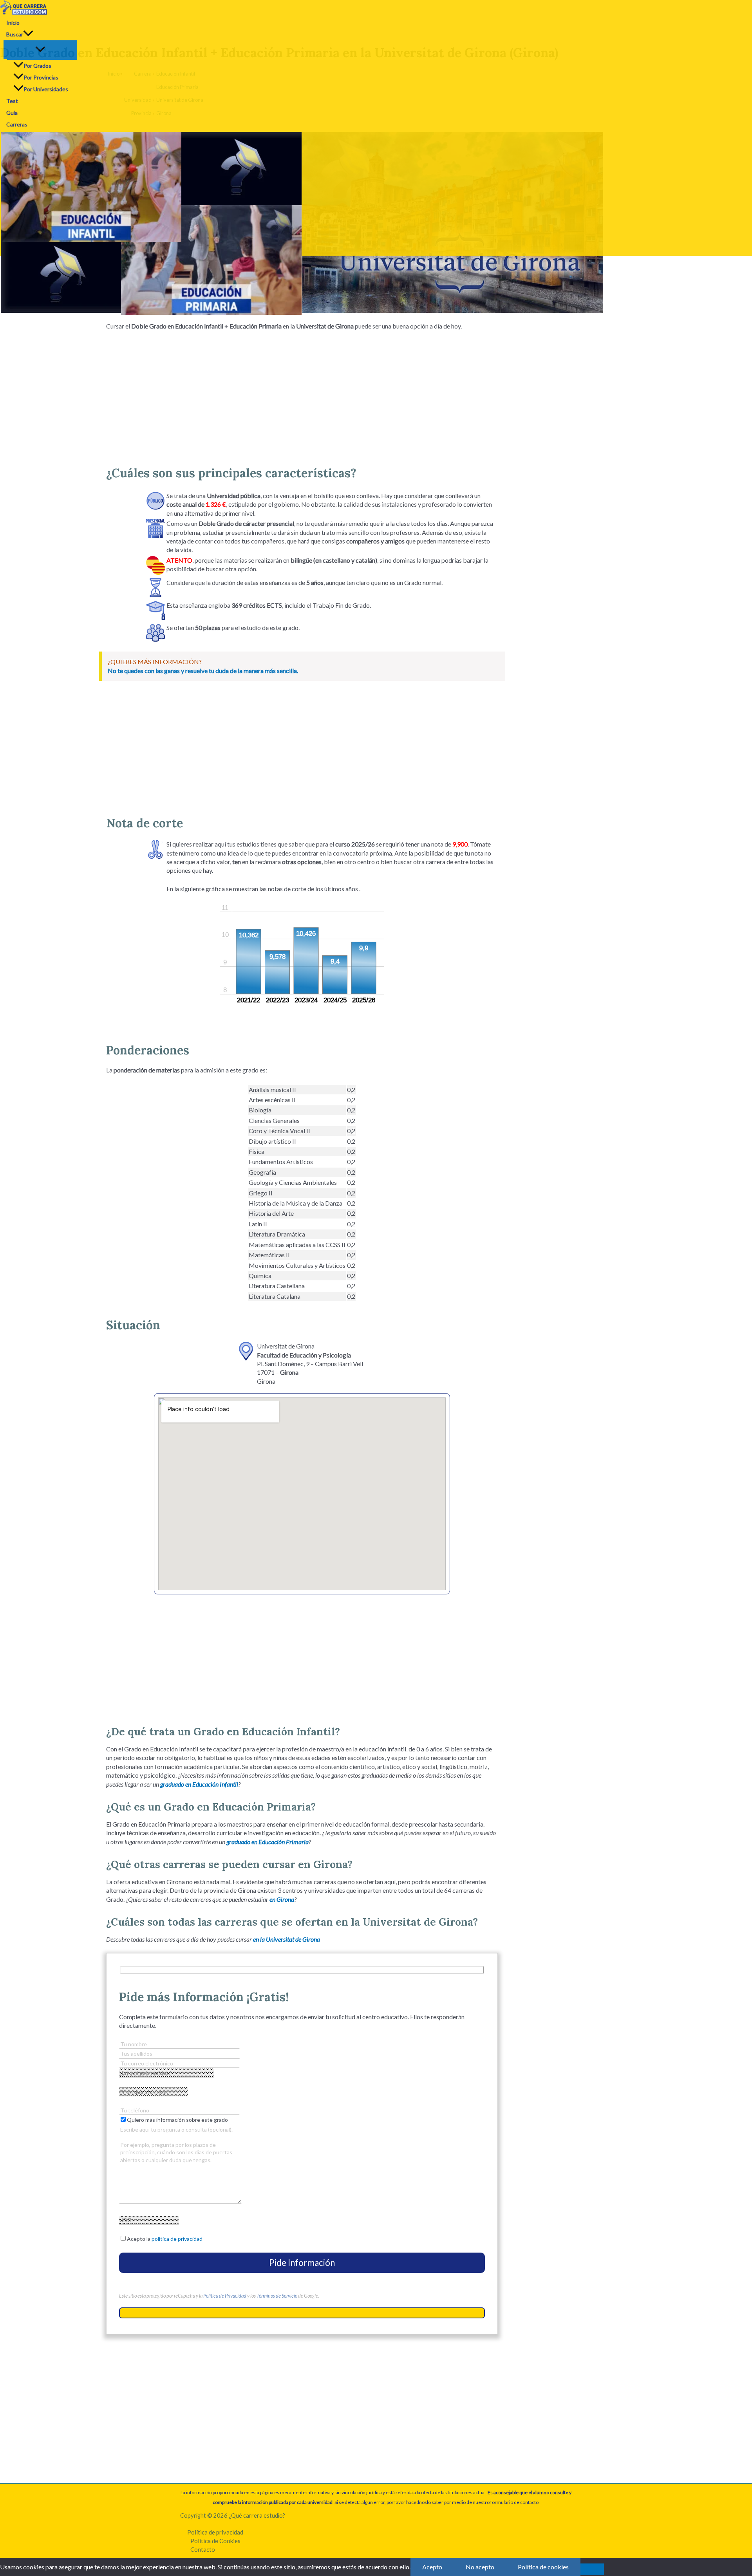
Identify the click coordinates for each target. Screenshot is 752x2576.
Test (12, 101)
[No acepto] (592, 2569)
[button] (28, 34)
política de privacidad (177, 2239)
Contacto (203, 2549)
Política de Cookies (215, 2541)
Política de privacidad (215, 2532)
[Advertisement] (302, 395)
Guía (12, 113)
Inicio (13, 23)
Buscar (15, 34)
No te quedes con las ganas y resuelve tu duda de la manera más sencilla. (203, 671)
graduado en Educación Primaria (268, 1842)
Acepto (432, 2567)
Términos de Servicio (277, 2296)
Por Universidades (46, 89)
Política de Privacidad (225, 2296)
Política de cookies (543, 2567)
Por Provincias (41, 77)
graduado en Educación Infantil (199, 1784)
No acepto (480, 2567)
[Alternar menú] (40, 50)
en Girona (282, 1899)
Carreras (17, 124)
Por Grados (37, 66)
